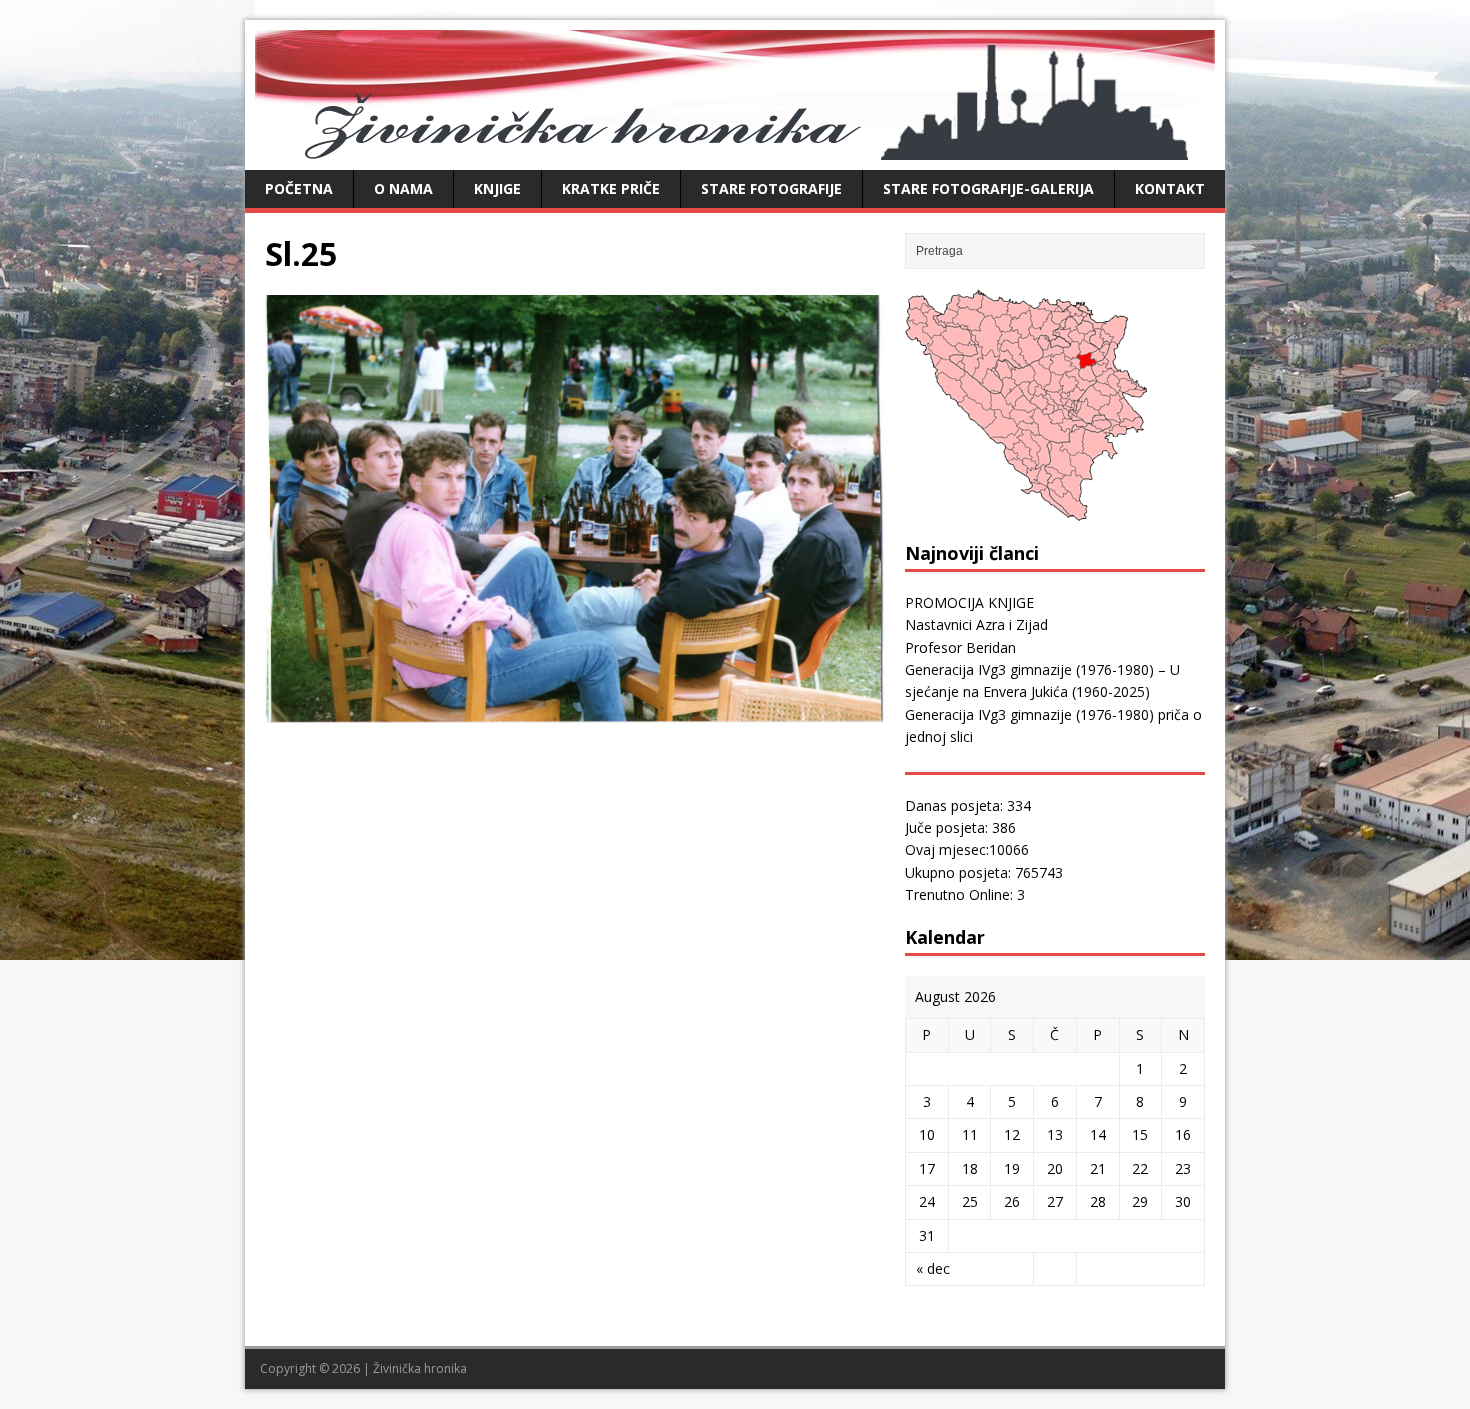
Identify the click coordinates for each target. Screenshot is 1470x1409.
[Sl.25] (575, 711)
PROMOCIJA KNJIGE (969, 602)
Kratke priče (611, 188)
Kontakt (1170, 188)
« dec (933, 1268)
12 (1012, 1134)
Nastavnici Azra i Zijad (976, 624)
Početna (299, 188)
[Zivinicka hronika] (735, 148)
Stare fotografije (771, 188)
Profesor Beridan (960, 647)
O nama (403, 188)
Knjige (497, 188)
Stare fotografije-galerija (988, 188)
